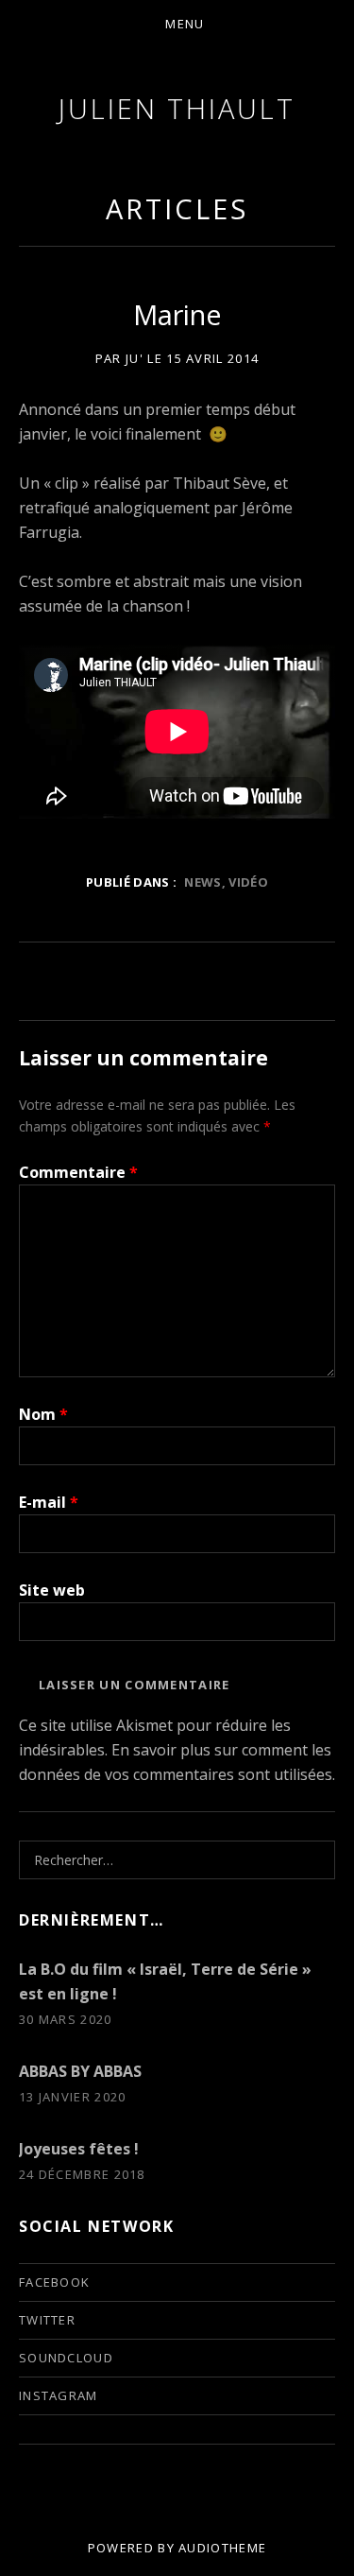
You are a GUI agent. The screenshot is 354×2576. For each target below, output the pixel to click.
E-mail (49, 1502)
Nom (43, 1414)
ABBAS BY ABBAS (80, 2071)
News (202, 882)
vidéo (248, 882)
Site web (52, 1590)
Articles (177, 208)
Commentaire (78, 1172)
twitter (47, 2320)
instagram (59, 2395)
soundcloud (66, 2358)
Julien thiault (177, 108)
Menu (185, 24)
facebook (54, 2282)
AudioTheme (222, 2548)
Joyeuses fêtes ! (79, 2149)
